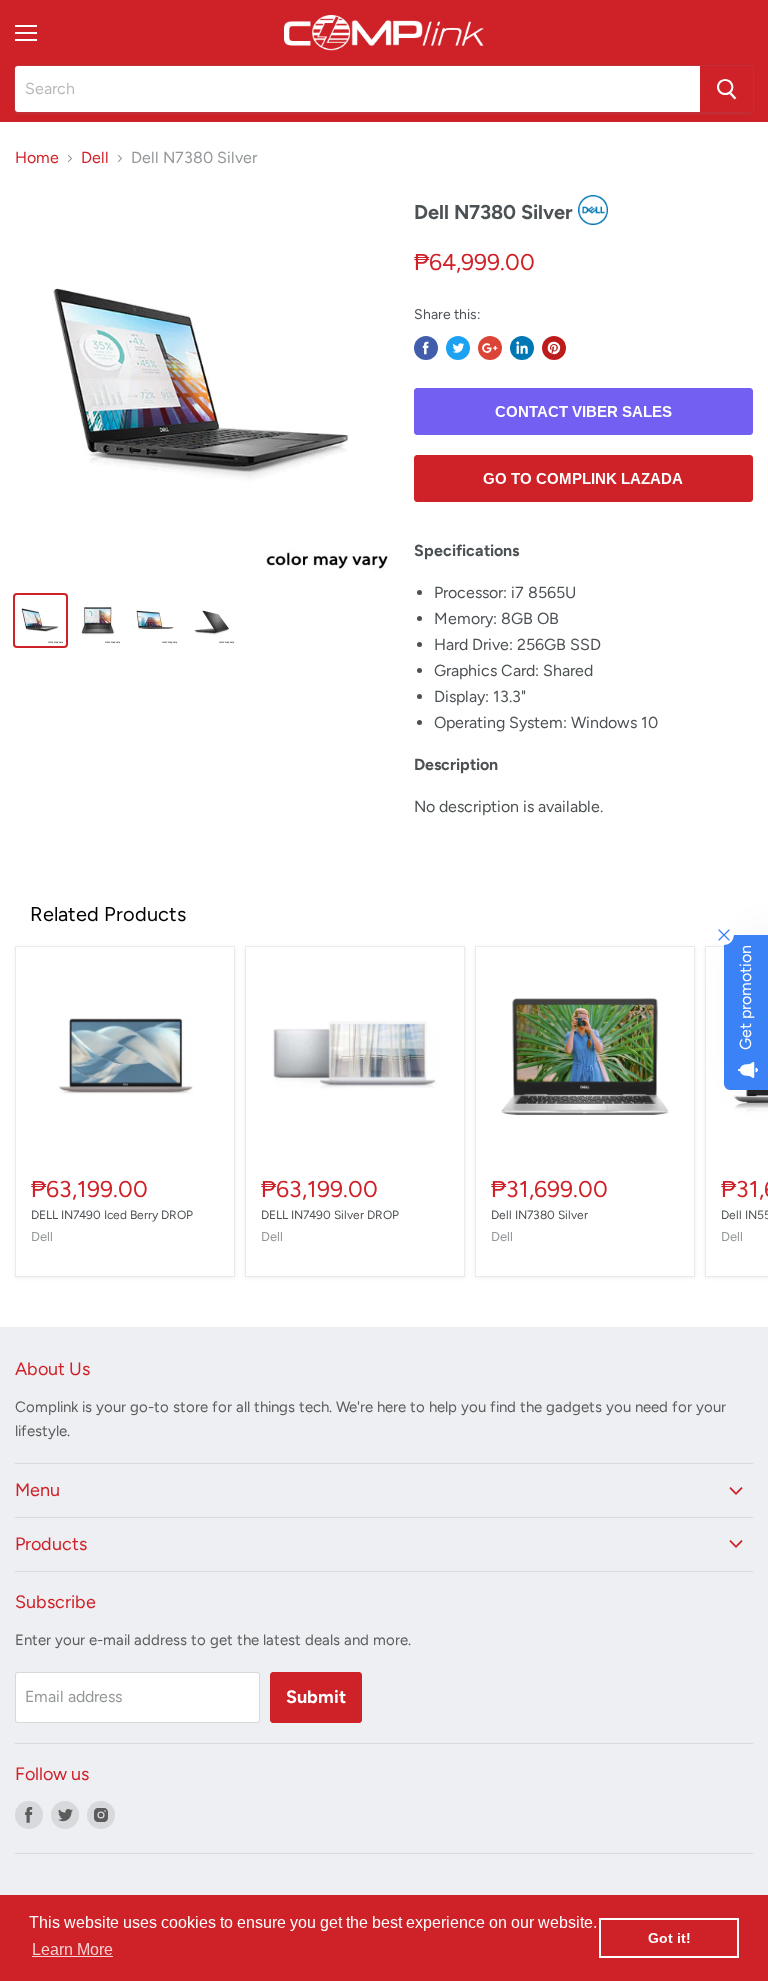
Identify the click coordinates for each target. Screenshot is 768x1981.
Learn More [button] (72, 1949)
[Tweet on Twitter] (458, 348)
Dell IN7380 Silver (539, 1215)
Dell (95, 158)
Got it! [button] (669, 1938)
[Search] (726, 89)
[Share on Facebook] (426, 348)
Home (37, 158)
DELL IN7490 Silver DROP (330, 1215)
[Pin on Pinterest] (554, 348)
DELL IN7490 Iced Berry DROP (112, 1215)
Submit (316, 1697)
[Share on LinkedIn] (522, 348)
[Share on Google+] (490, 348)
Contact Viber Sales (583, 411)
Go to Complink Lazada (583, 478)
